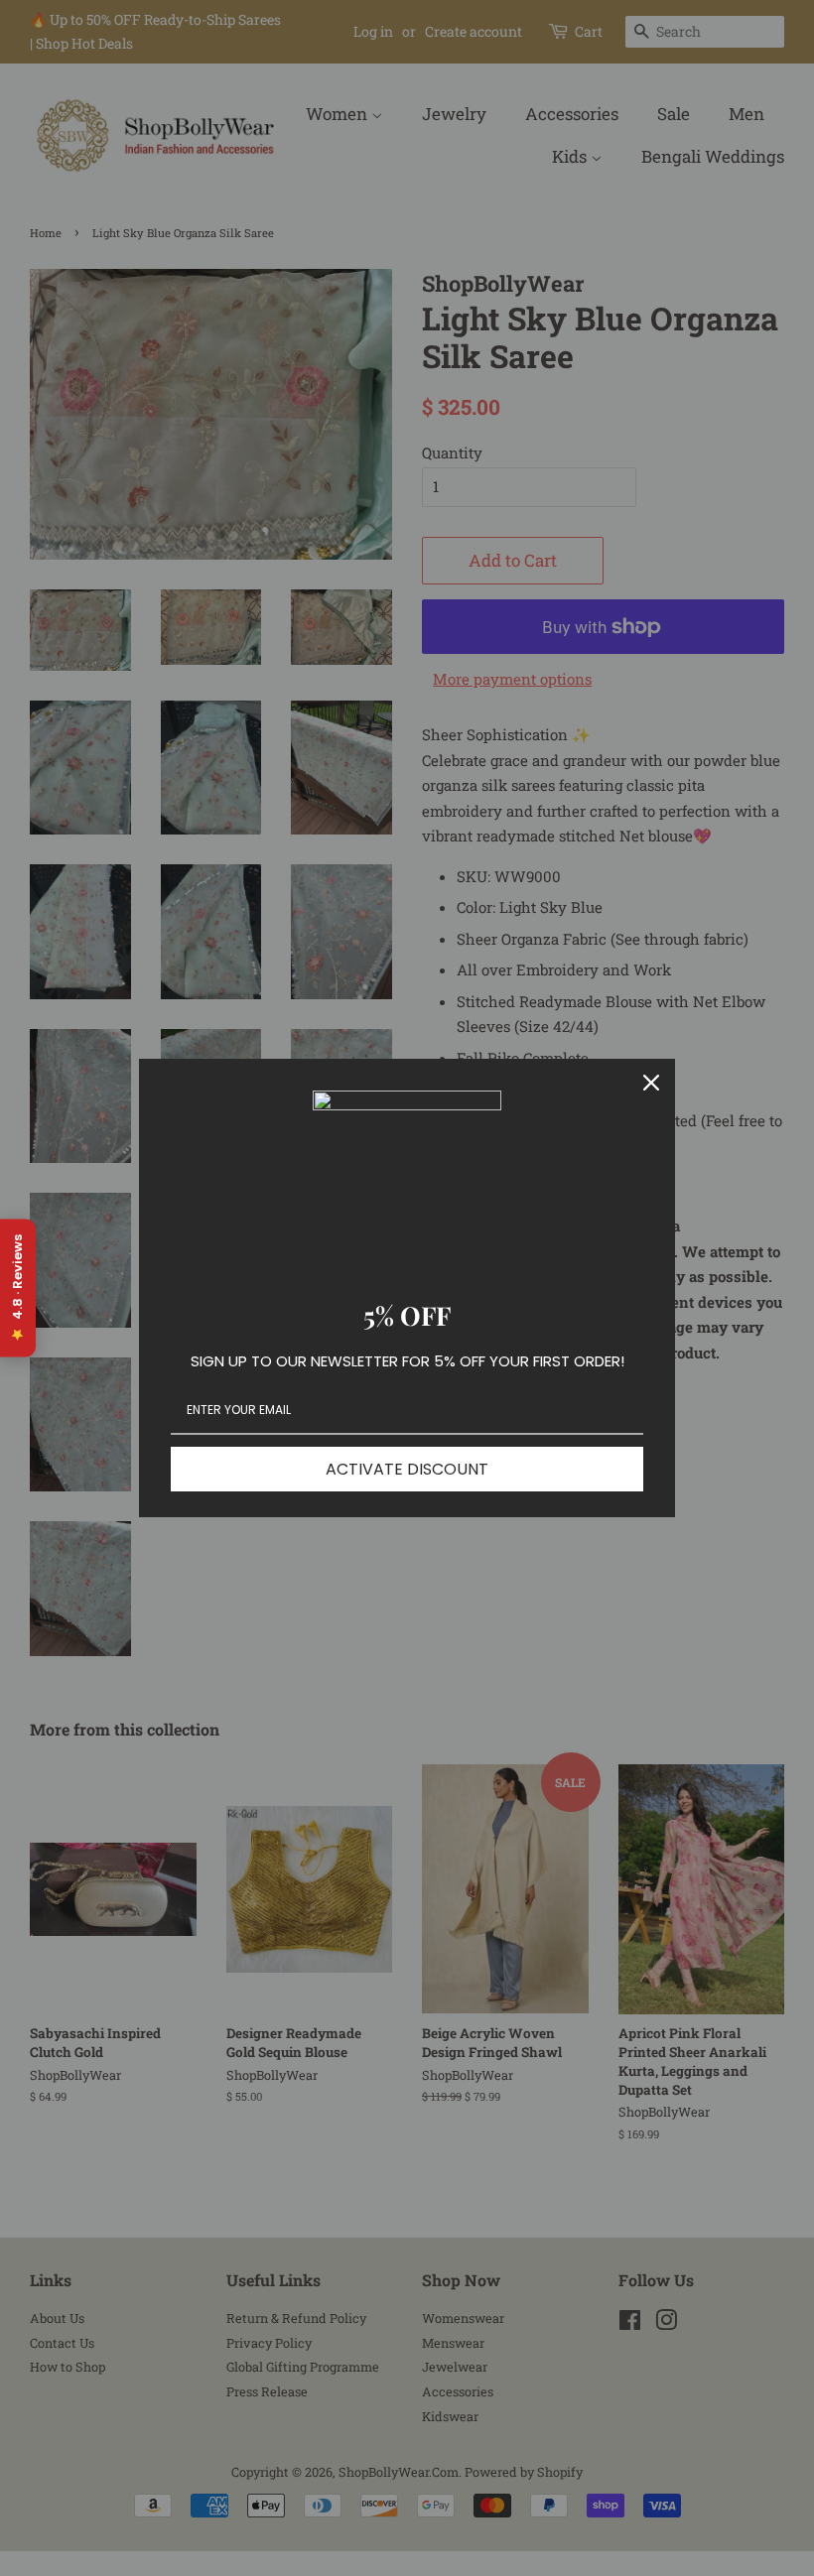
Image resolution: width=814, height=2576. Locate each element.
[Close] (651, 1083)
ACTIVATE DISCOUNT (407, 1469)
